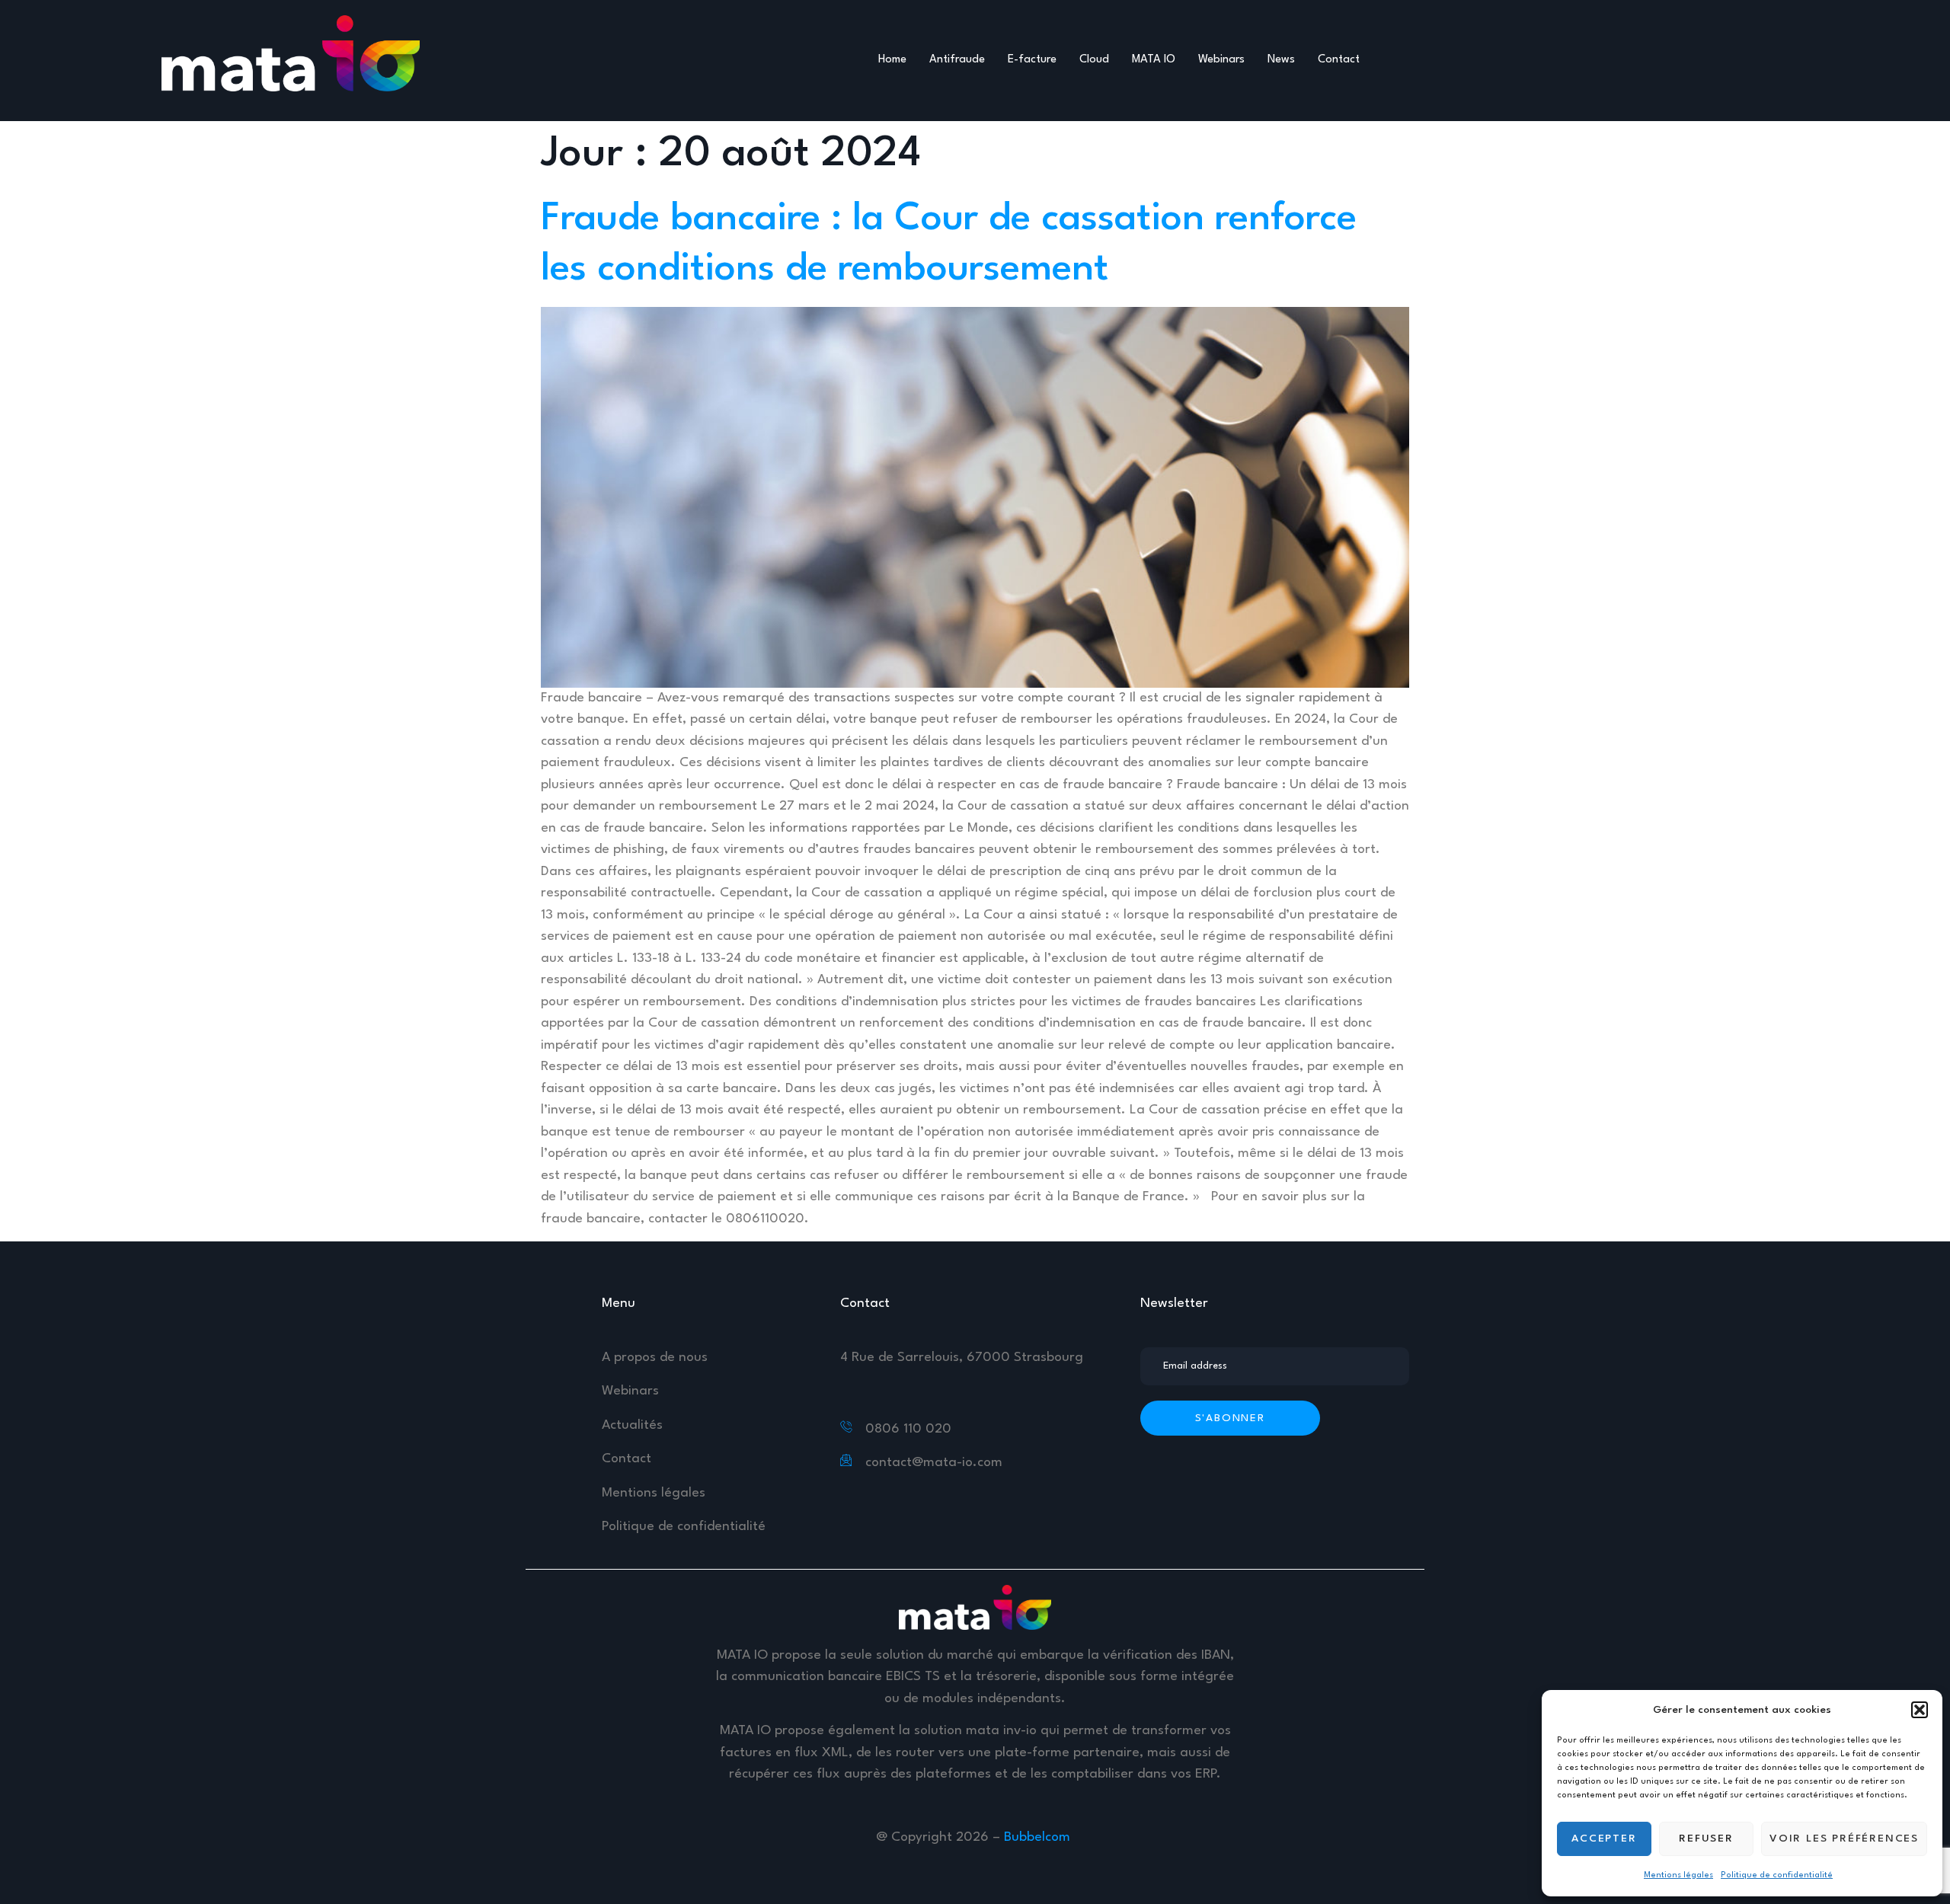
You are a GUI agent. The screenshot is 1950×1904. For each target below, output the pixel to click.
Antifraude (957, 60)
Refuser (1706, 1839)
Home (892, 60)
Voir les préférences (1844, 1839)
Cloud (1094, 60)
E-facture (1032, 60)
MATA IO (1154, 60)
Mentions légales (1678, 1875)
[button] (1920, 1710)
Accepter (1604, 1839)
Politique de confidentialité (1777, 1875)
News (1281, 60)
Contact (1339, 60)
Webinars (1221, 60)
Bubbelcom (1039, 1837)
